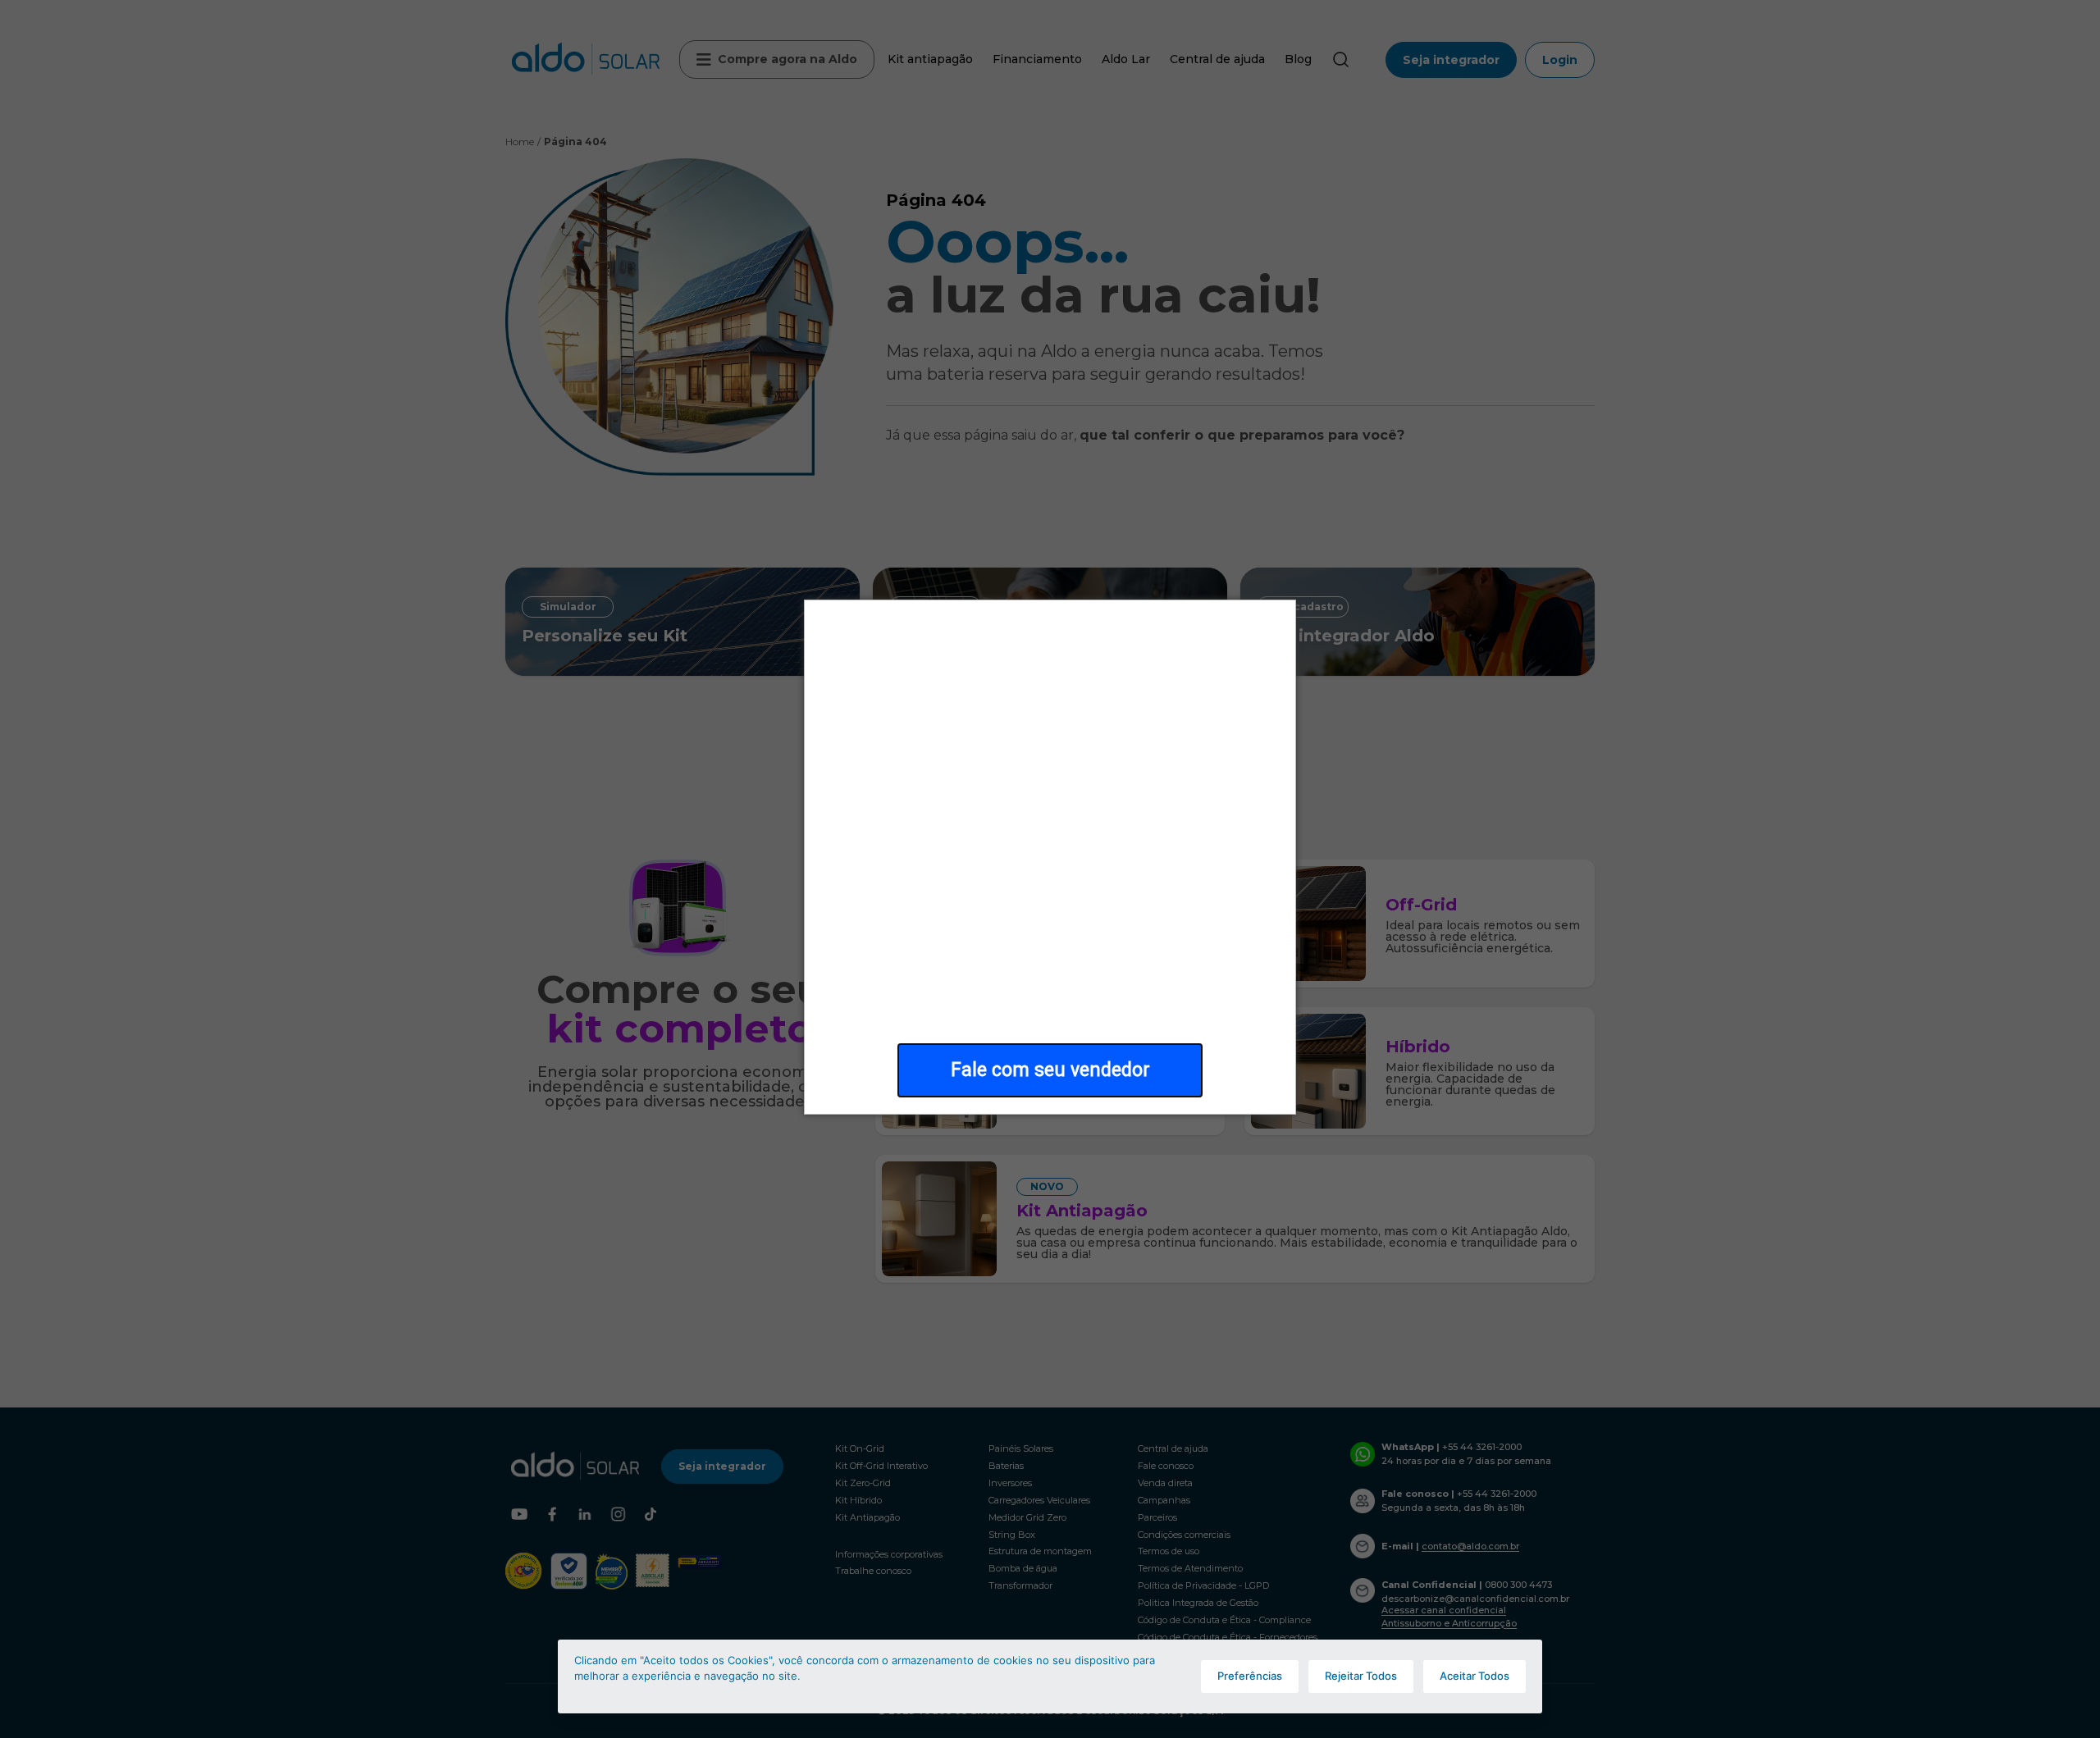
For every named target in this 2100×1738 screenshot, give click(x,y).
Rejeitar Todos (1361, 1676)
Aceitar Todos (1475, 1676)
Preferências (1250, 1676)
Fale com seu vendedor (1050, 1070)
